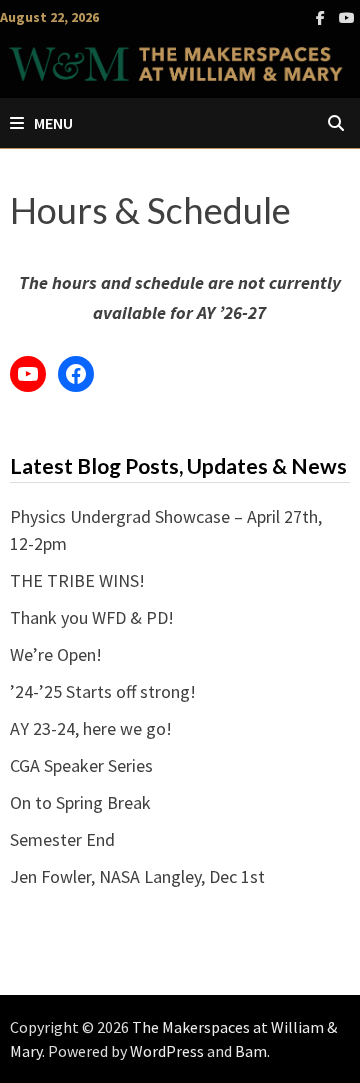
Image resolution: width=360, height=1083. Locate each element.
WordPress (167, 1051)
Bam (251, 1051)
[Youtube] (347, 16)
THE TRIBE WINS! (77, 580)
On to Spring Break (80, 802)
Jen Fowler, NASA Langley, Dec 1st (137, 876)
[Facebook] (322, 16)
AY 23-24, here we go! (91, 728)
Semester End (62, 839)
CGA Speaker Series (81, 765)
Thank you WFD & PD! (92, 617)
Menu (53, 123)
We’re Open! (56, 654)
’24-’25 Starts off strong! (103, 691)
